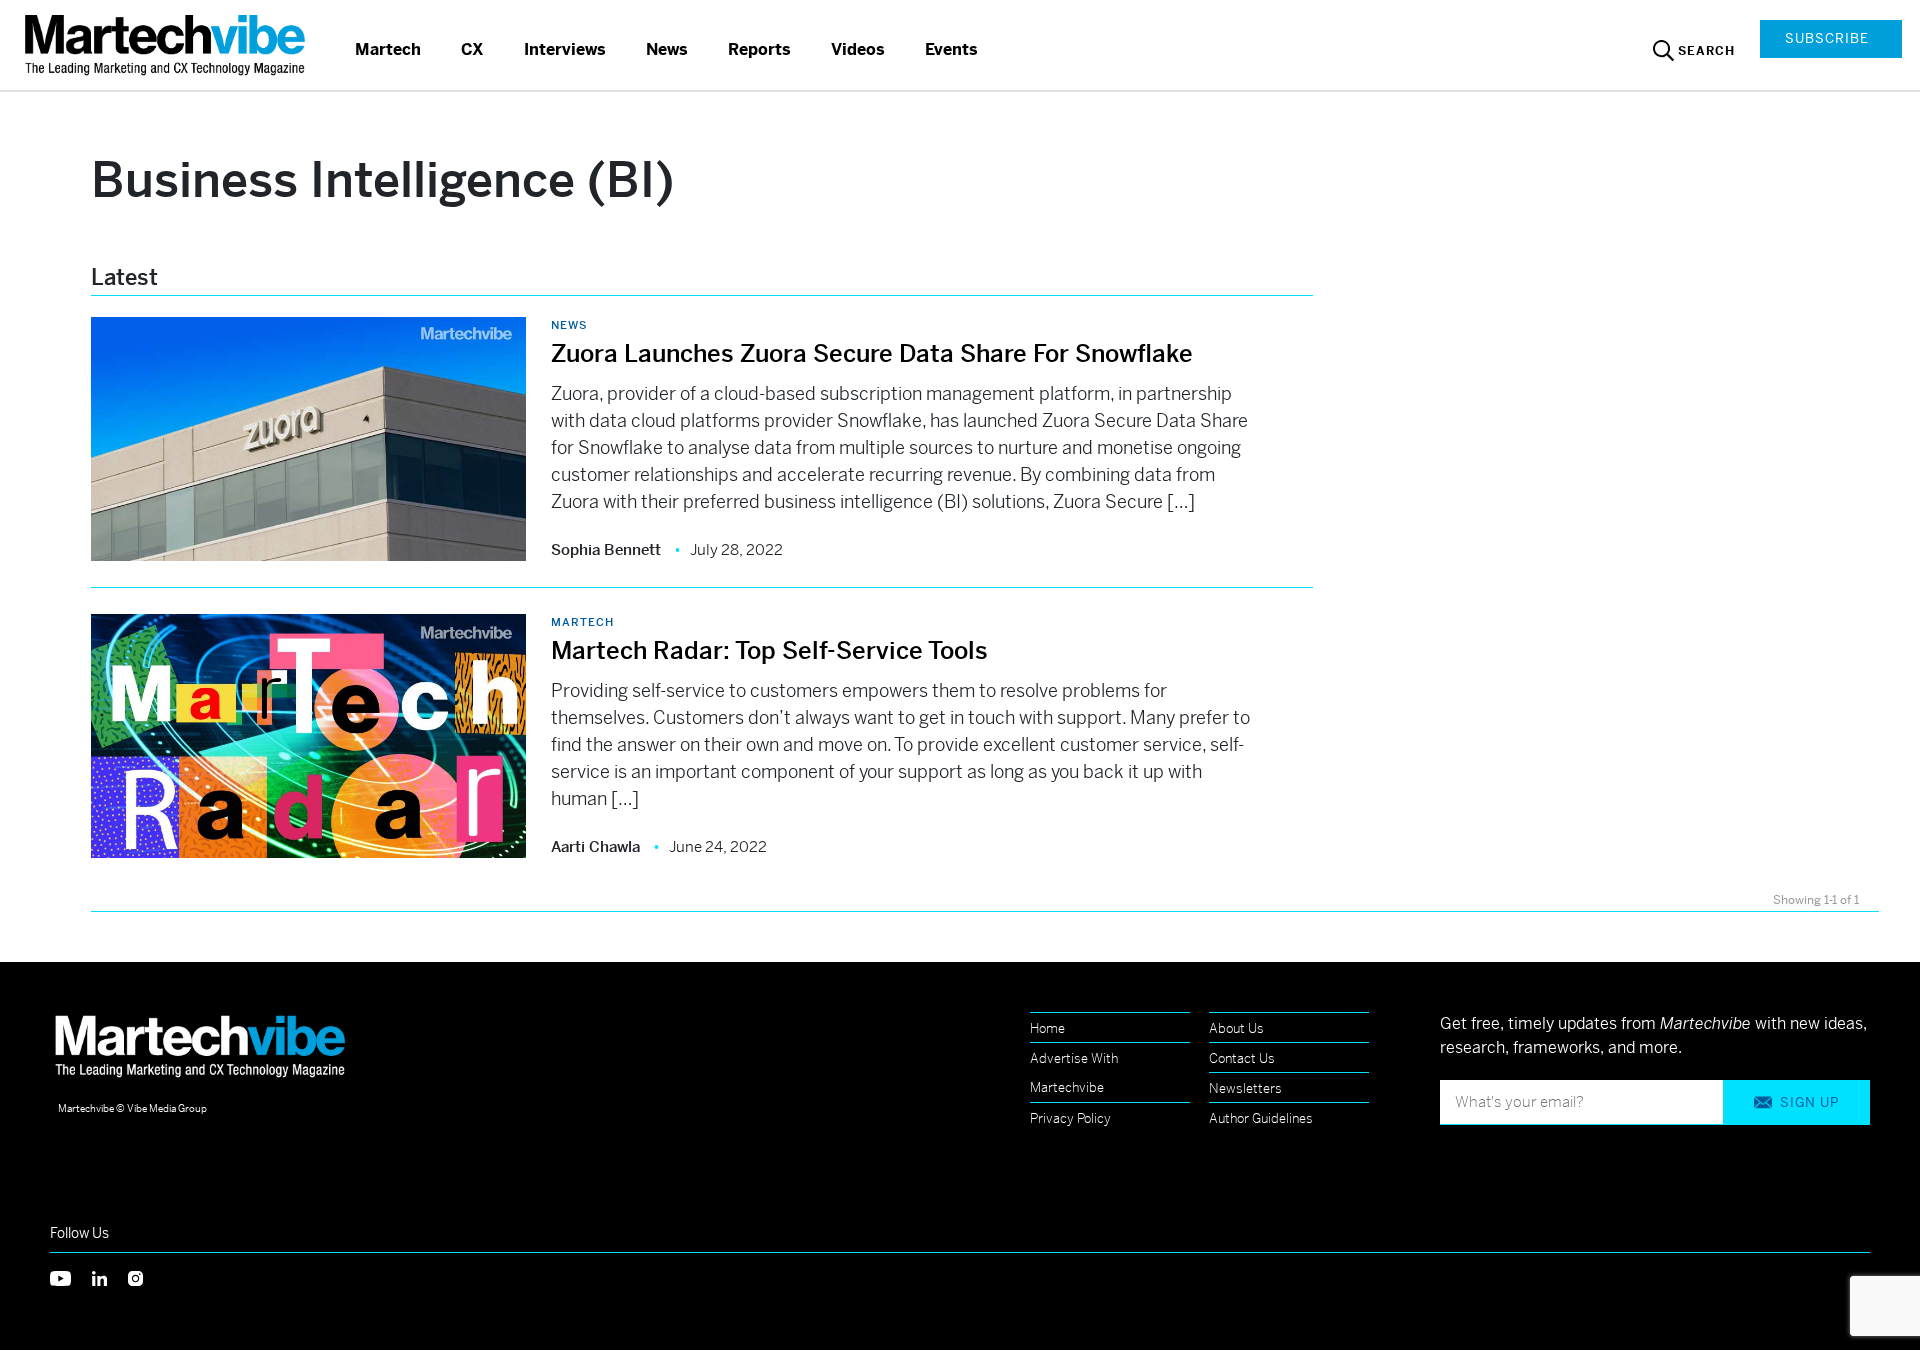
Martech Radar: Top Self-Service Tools (772, 651)
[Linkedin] (110, 1276)
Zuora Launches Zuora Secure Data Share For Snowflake (872, 354)
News (667, 49)
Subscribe (1827, 38)
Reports (759, 49)
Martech (388, 49)
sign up (1809, 1102)
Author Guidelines (1261, 1118)
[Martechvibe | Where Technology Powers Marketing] (167, 44)
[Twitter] (71, 1276)
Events (951, 49)
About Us (1236, 1028)
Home (1047, 1028)
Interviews (565, 49)
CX (472, 49)
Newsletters (1245, 1088)
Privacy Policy (1070, 1118)
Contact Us (1242, 1058)
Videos (858, 49)
